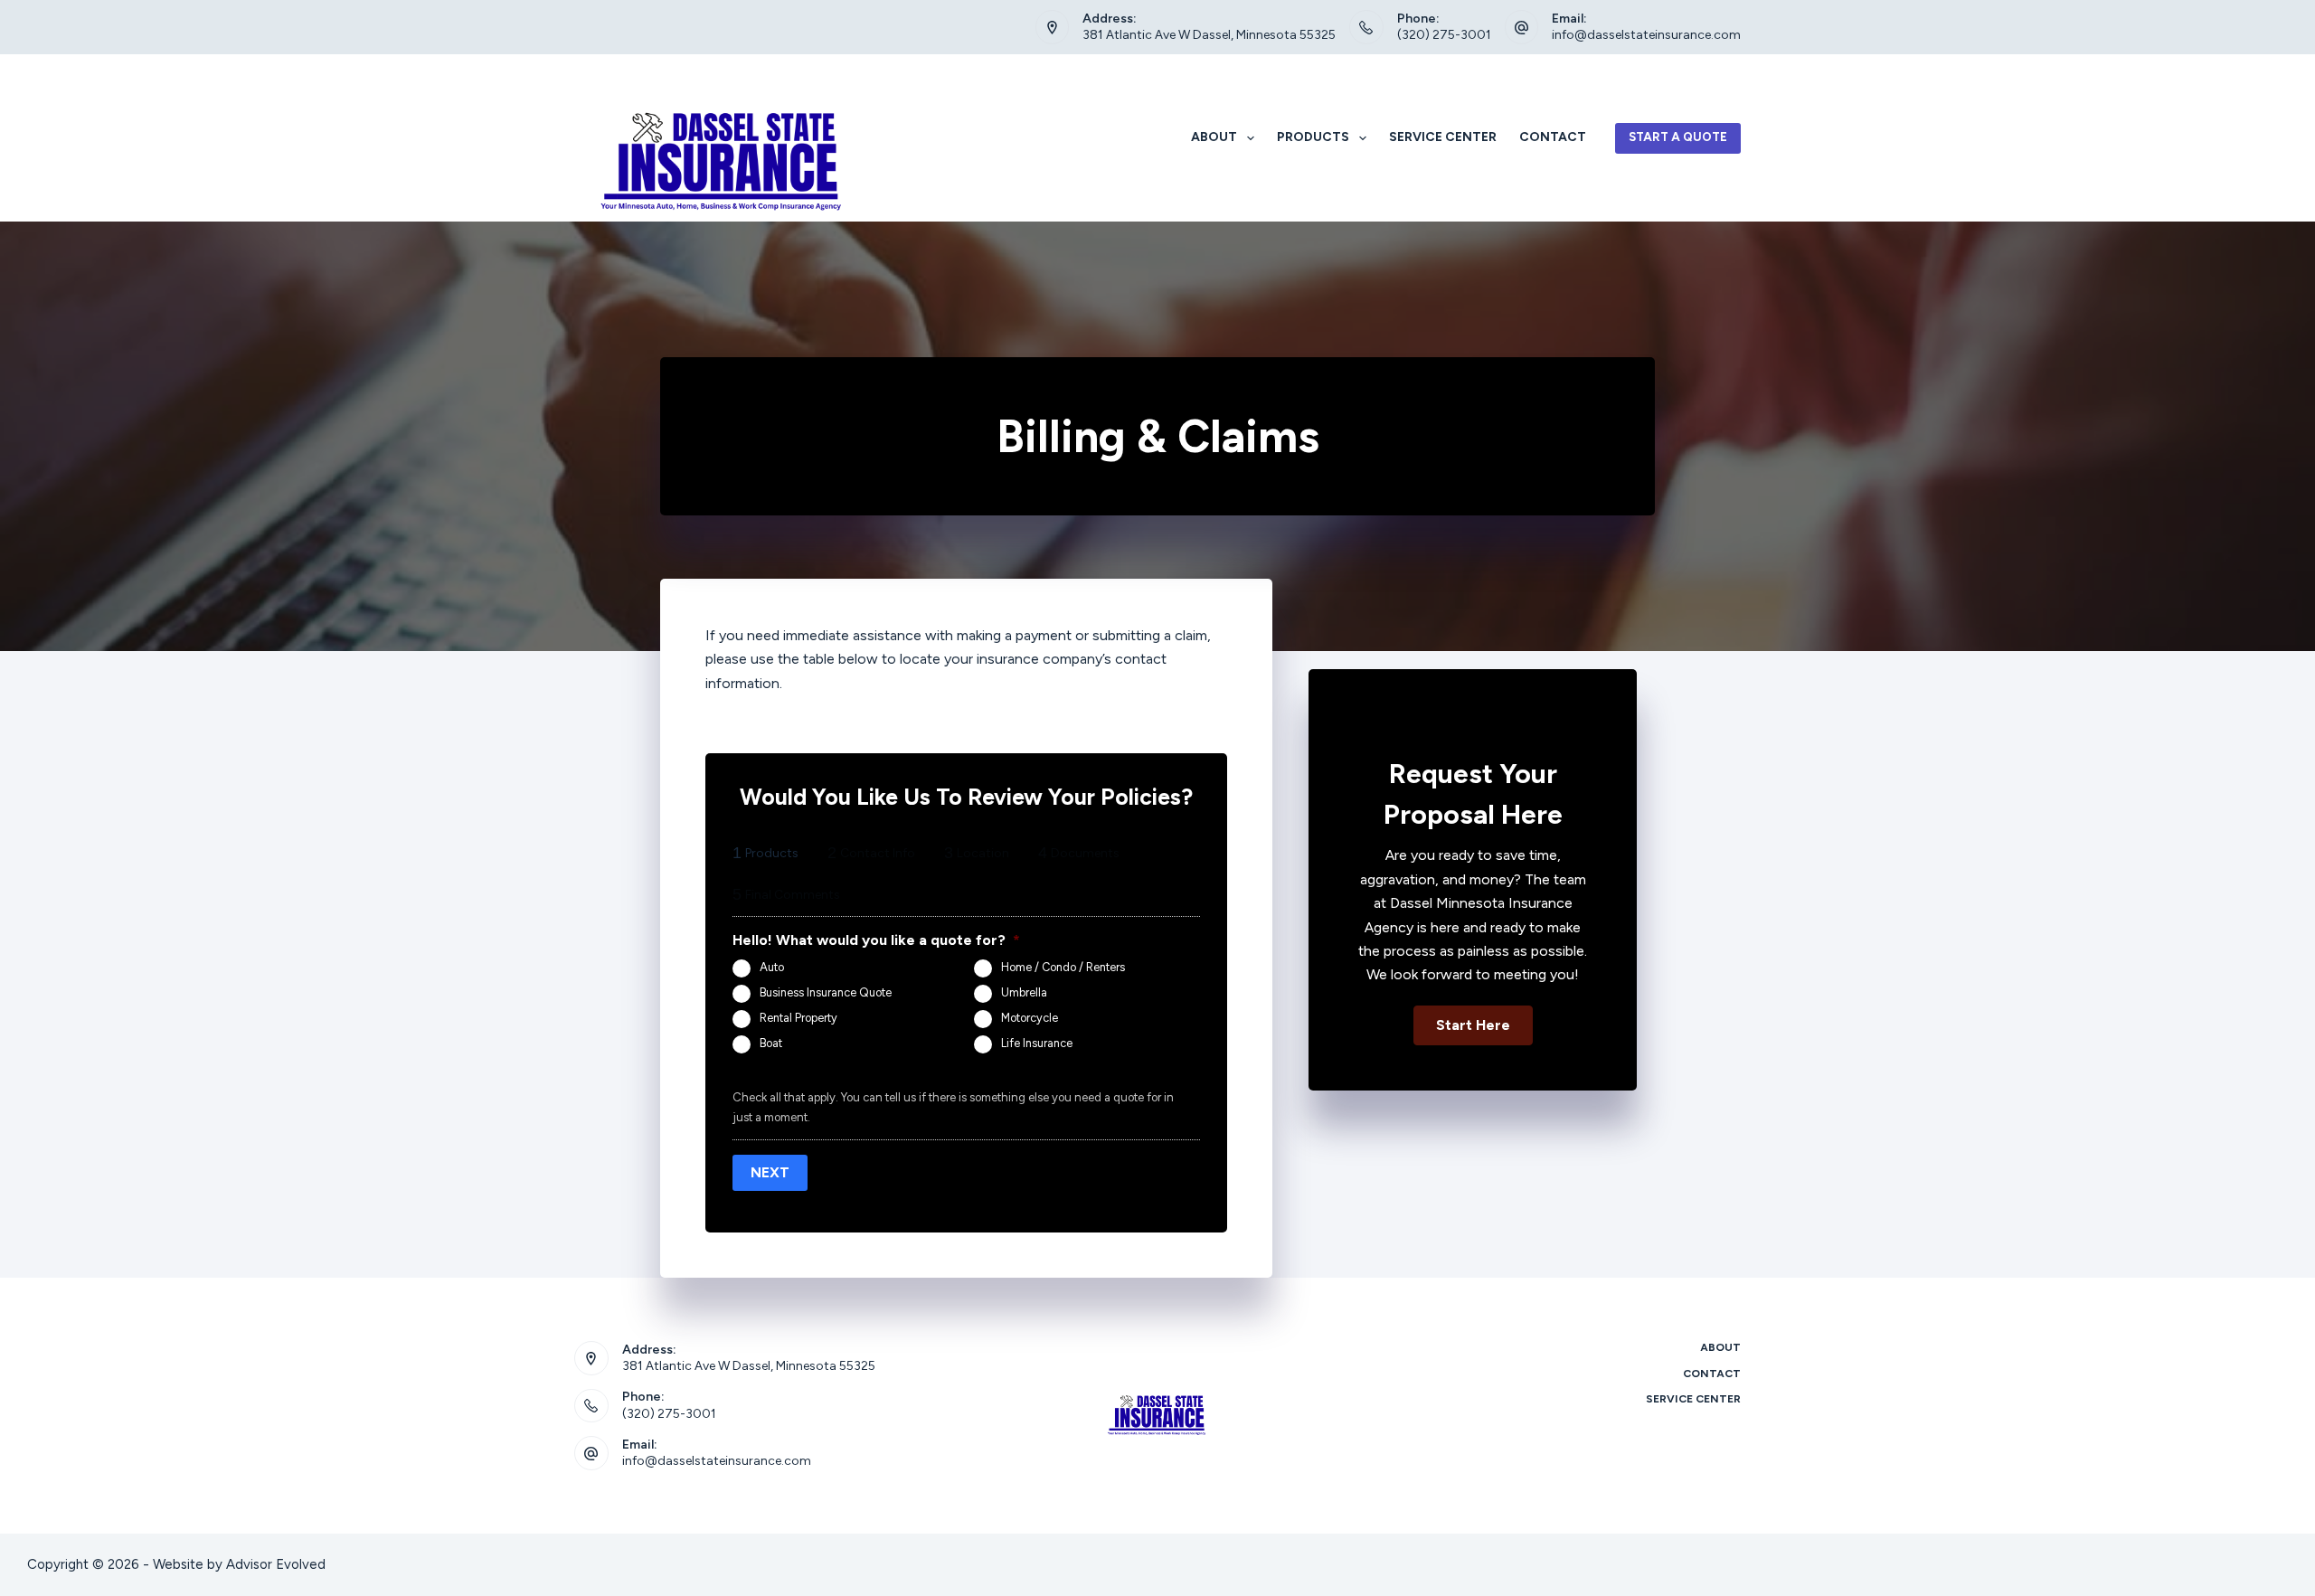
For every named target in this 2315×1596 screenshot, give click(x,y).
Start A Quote (1678, 137)
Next (770, 1172)
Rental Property (798, 1018)
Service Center (1443, 137)
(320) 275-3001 (1444, 35)
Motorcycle (1030, 1018)
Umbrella (1024, 992)
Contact (1553, 137)
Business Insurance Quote (826, 992)
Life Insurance (1037, 1043)
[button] (1473, 1025)
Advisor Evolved (276, 1564)
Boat (771, 1043)
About (1214, 137)
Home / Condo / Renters (1063, 967)
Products (1313, 137)
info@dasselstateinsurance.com (1646, 35)
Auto (772, 967)
